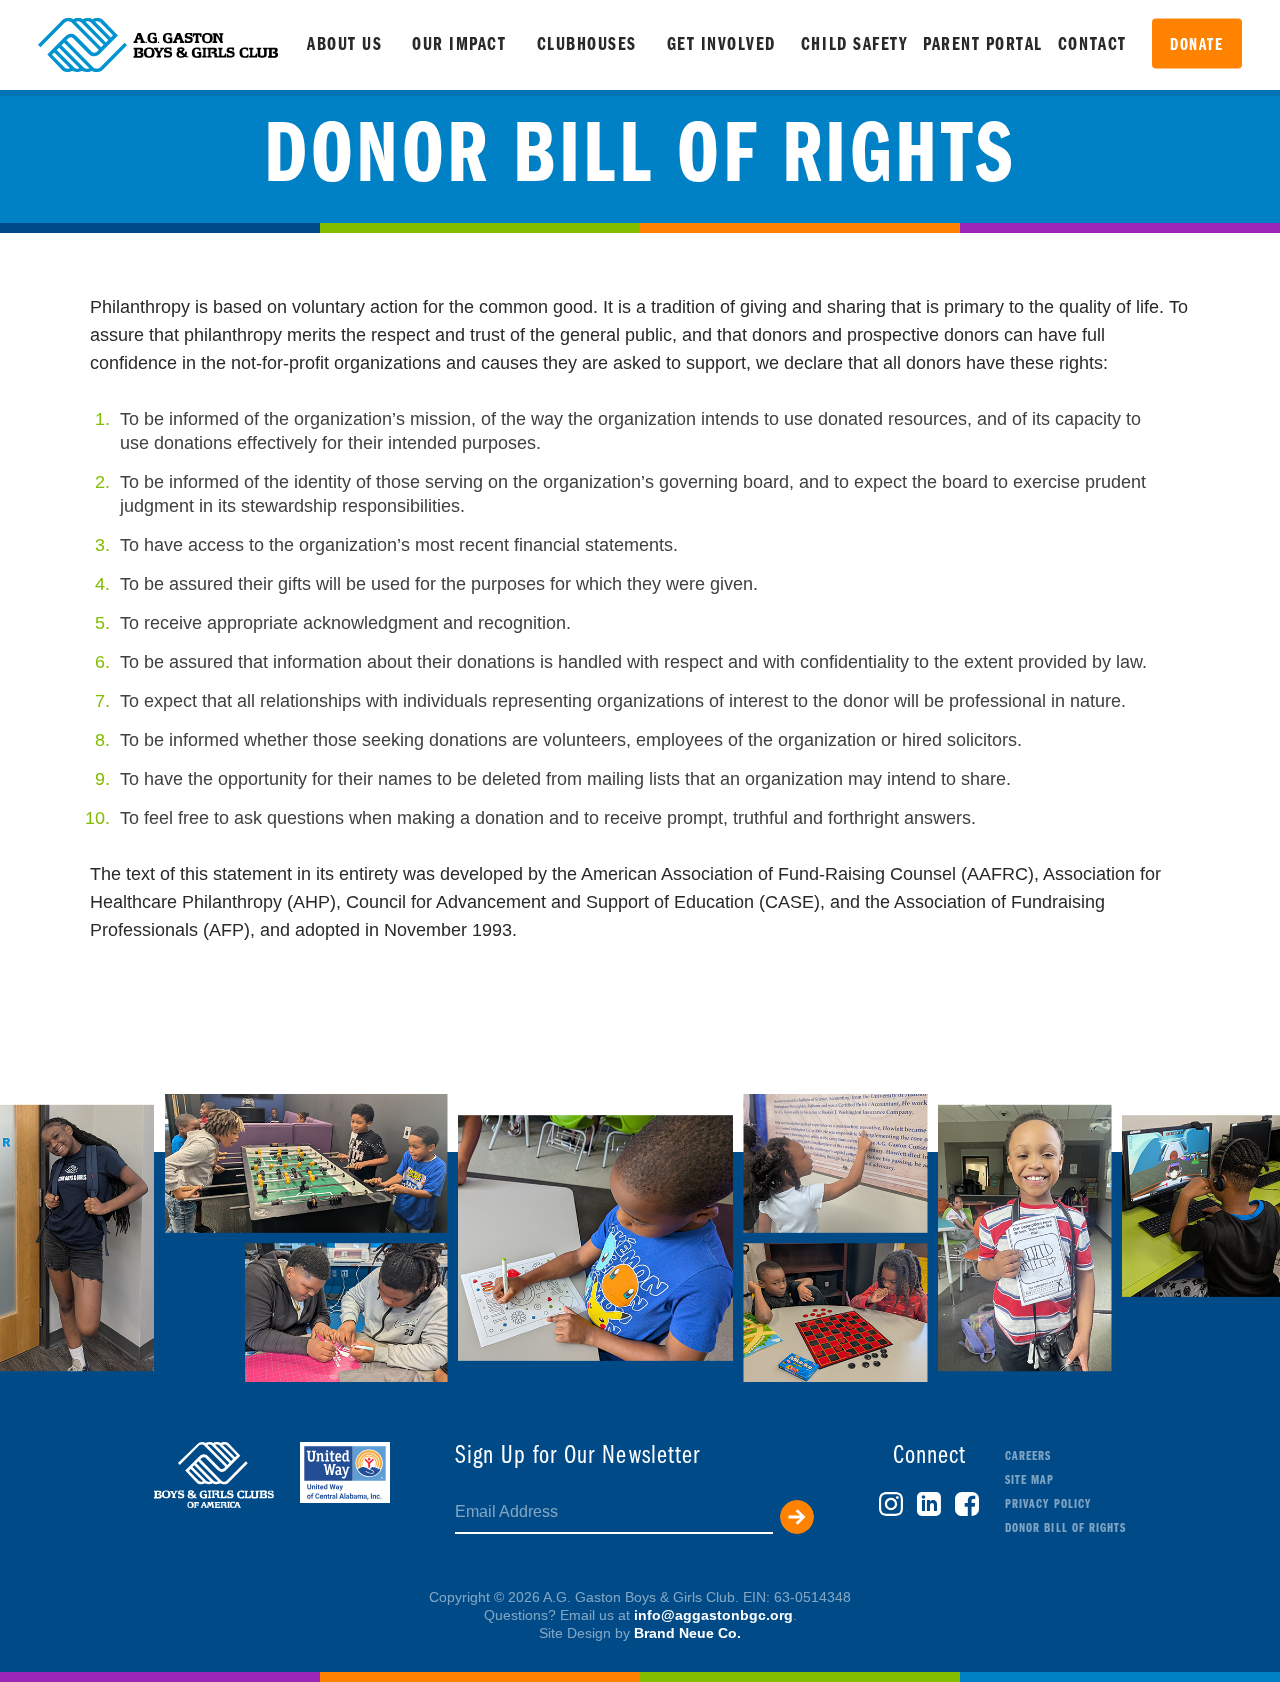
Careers (1028, 1456)
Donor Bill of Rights (1065, 1528)
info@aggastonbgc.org (713, 1615)
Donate (1196, 45)
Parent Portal (983, 45)
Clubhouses (587, 45)
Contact (1092, 45)
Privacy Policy (1048, 1504)
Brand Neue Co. (687, 1633)
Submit (797, 1517)
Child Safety (854, 45)
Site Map (1029, 1480)
